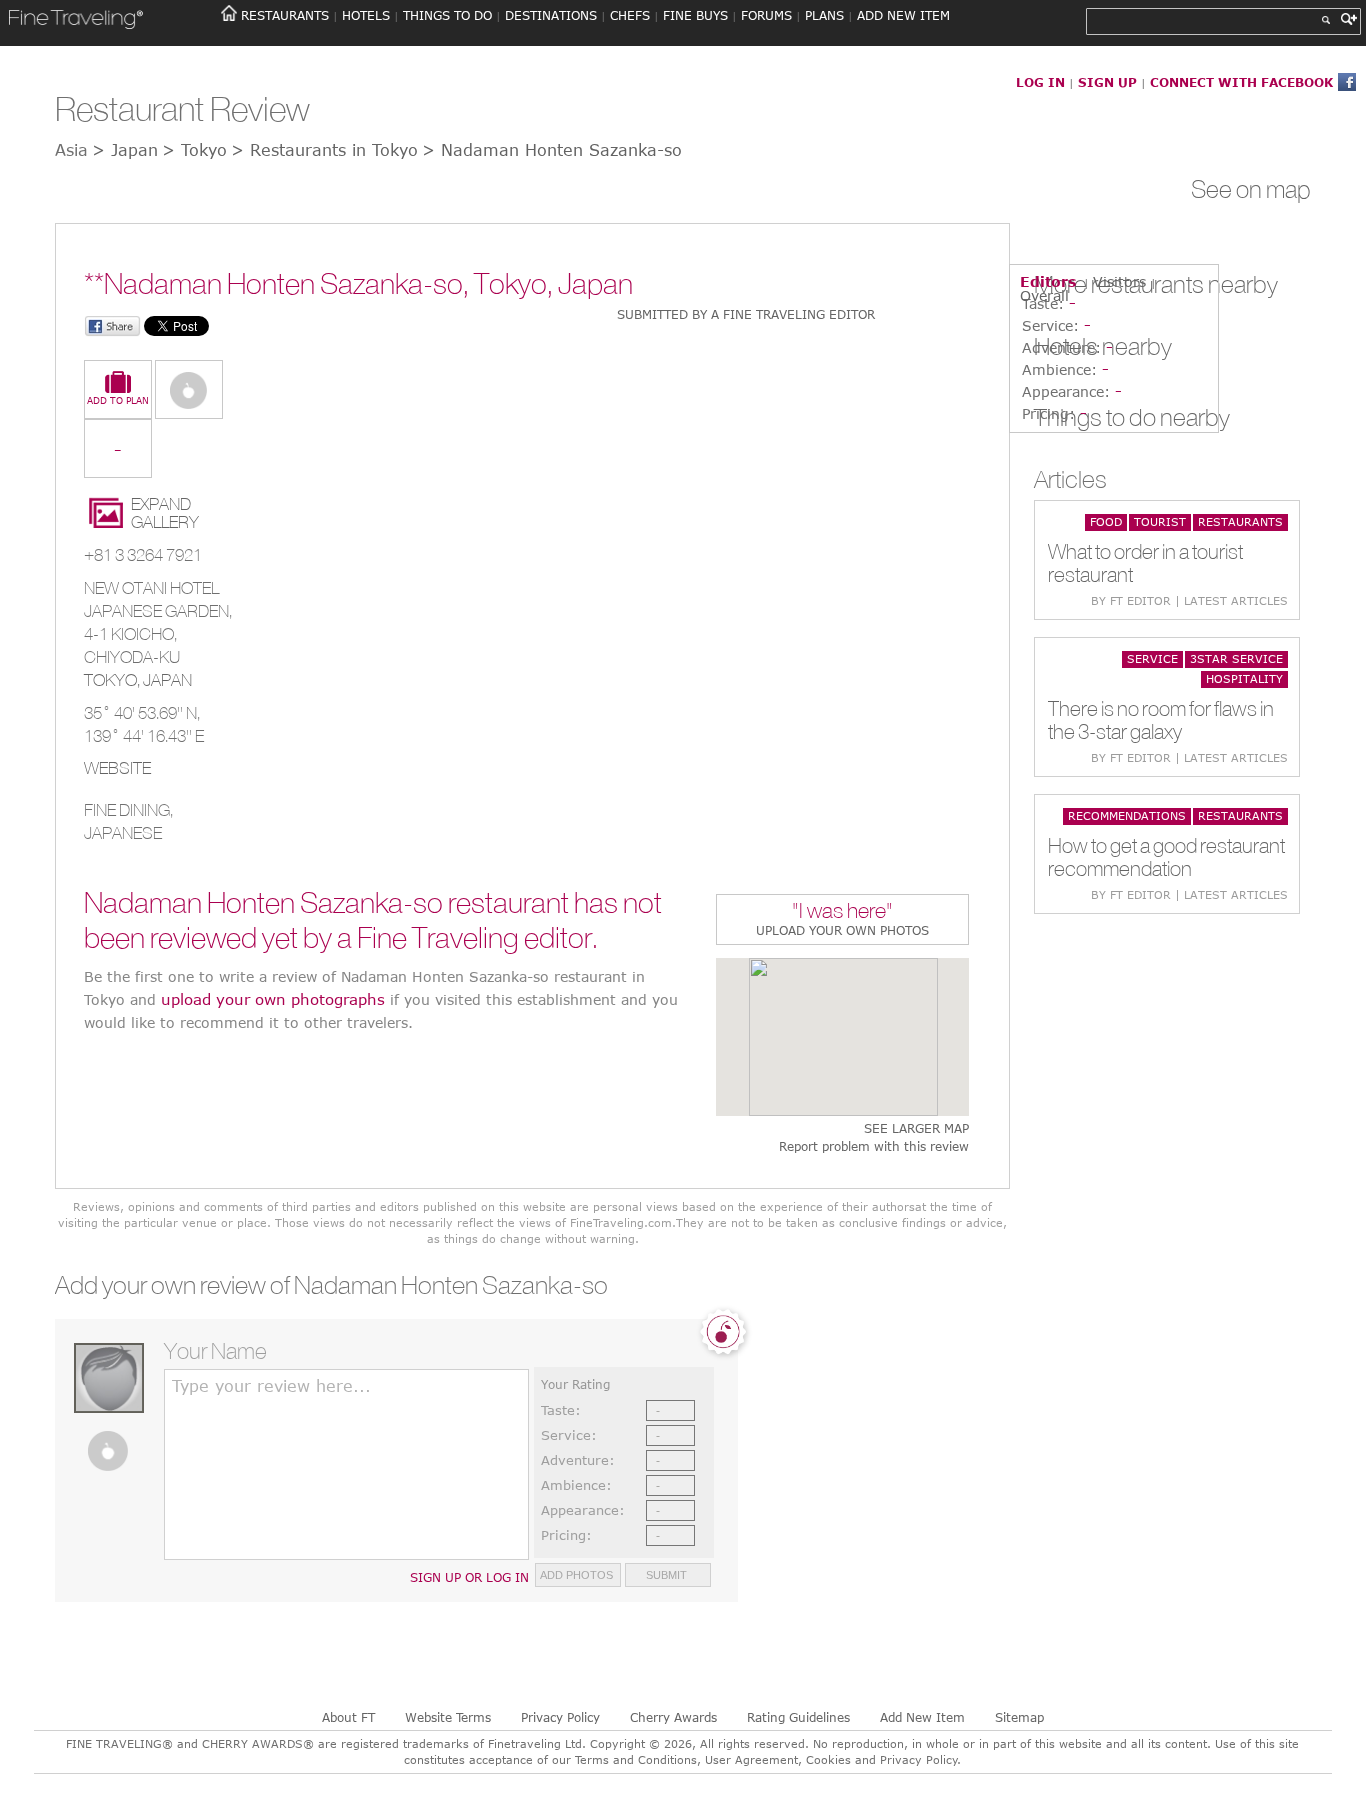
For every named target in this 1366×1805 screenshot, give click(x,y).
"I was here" (842, 912)
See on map (1251, 189)
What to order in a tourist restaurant (1145, 563)
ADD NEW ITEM (903, 15)
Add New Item (922, 1717)
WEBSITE (117, 768)
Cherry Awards (673, 1717)
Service (1152, 658)
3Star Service (1236, 658)
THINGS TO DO (447, 15)
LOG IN (1040, 82)
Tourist (1160, 521)
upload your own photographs (273, 999)
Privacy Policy (560, 1717)
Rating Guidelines (798, 1717)
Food (1106, 521)
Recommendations (1127, 815)
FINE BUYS (695, 15)
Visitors (1119, 281)
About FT (348, 1717)
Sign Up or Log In (469, 1577)
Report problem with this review (874, 1146)
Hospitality (1244, 678)
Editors (1048, 281)
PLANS (824, 15)
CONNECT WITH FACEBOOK (1241, 82)
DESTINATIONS (551, 15)
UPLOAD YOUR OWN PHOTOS (842, 930)
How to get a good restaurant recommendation (1166, 857)
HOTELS (366, 15)
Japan (167, 680)
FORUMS (766, 15)
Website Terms (448, 1717)
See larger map (916, 1128)
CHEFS (630, 15)
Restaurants (1240, 521)
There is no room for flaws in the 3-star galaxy (1161, 720)
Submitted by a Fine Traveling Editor (746, 314)
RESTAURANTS (285, 15)
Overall (1044, 295)
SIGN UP (1107, 82)
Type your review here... (271, 1386)
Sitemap (1019, 1717)
